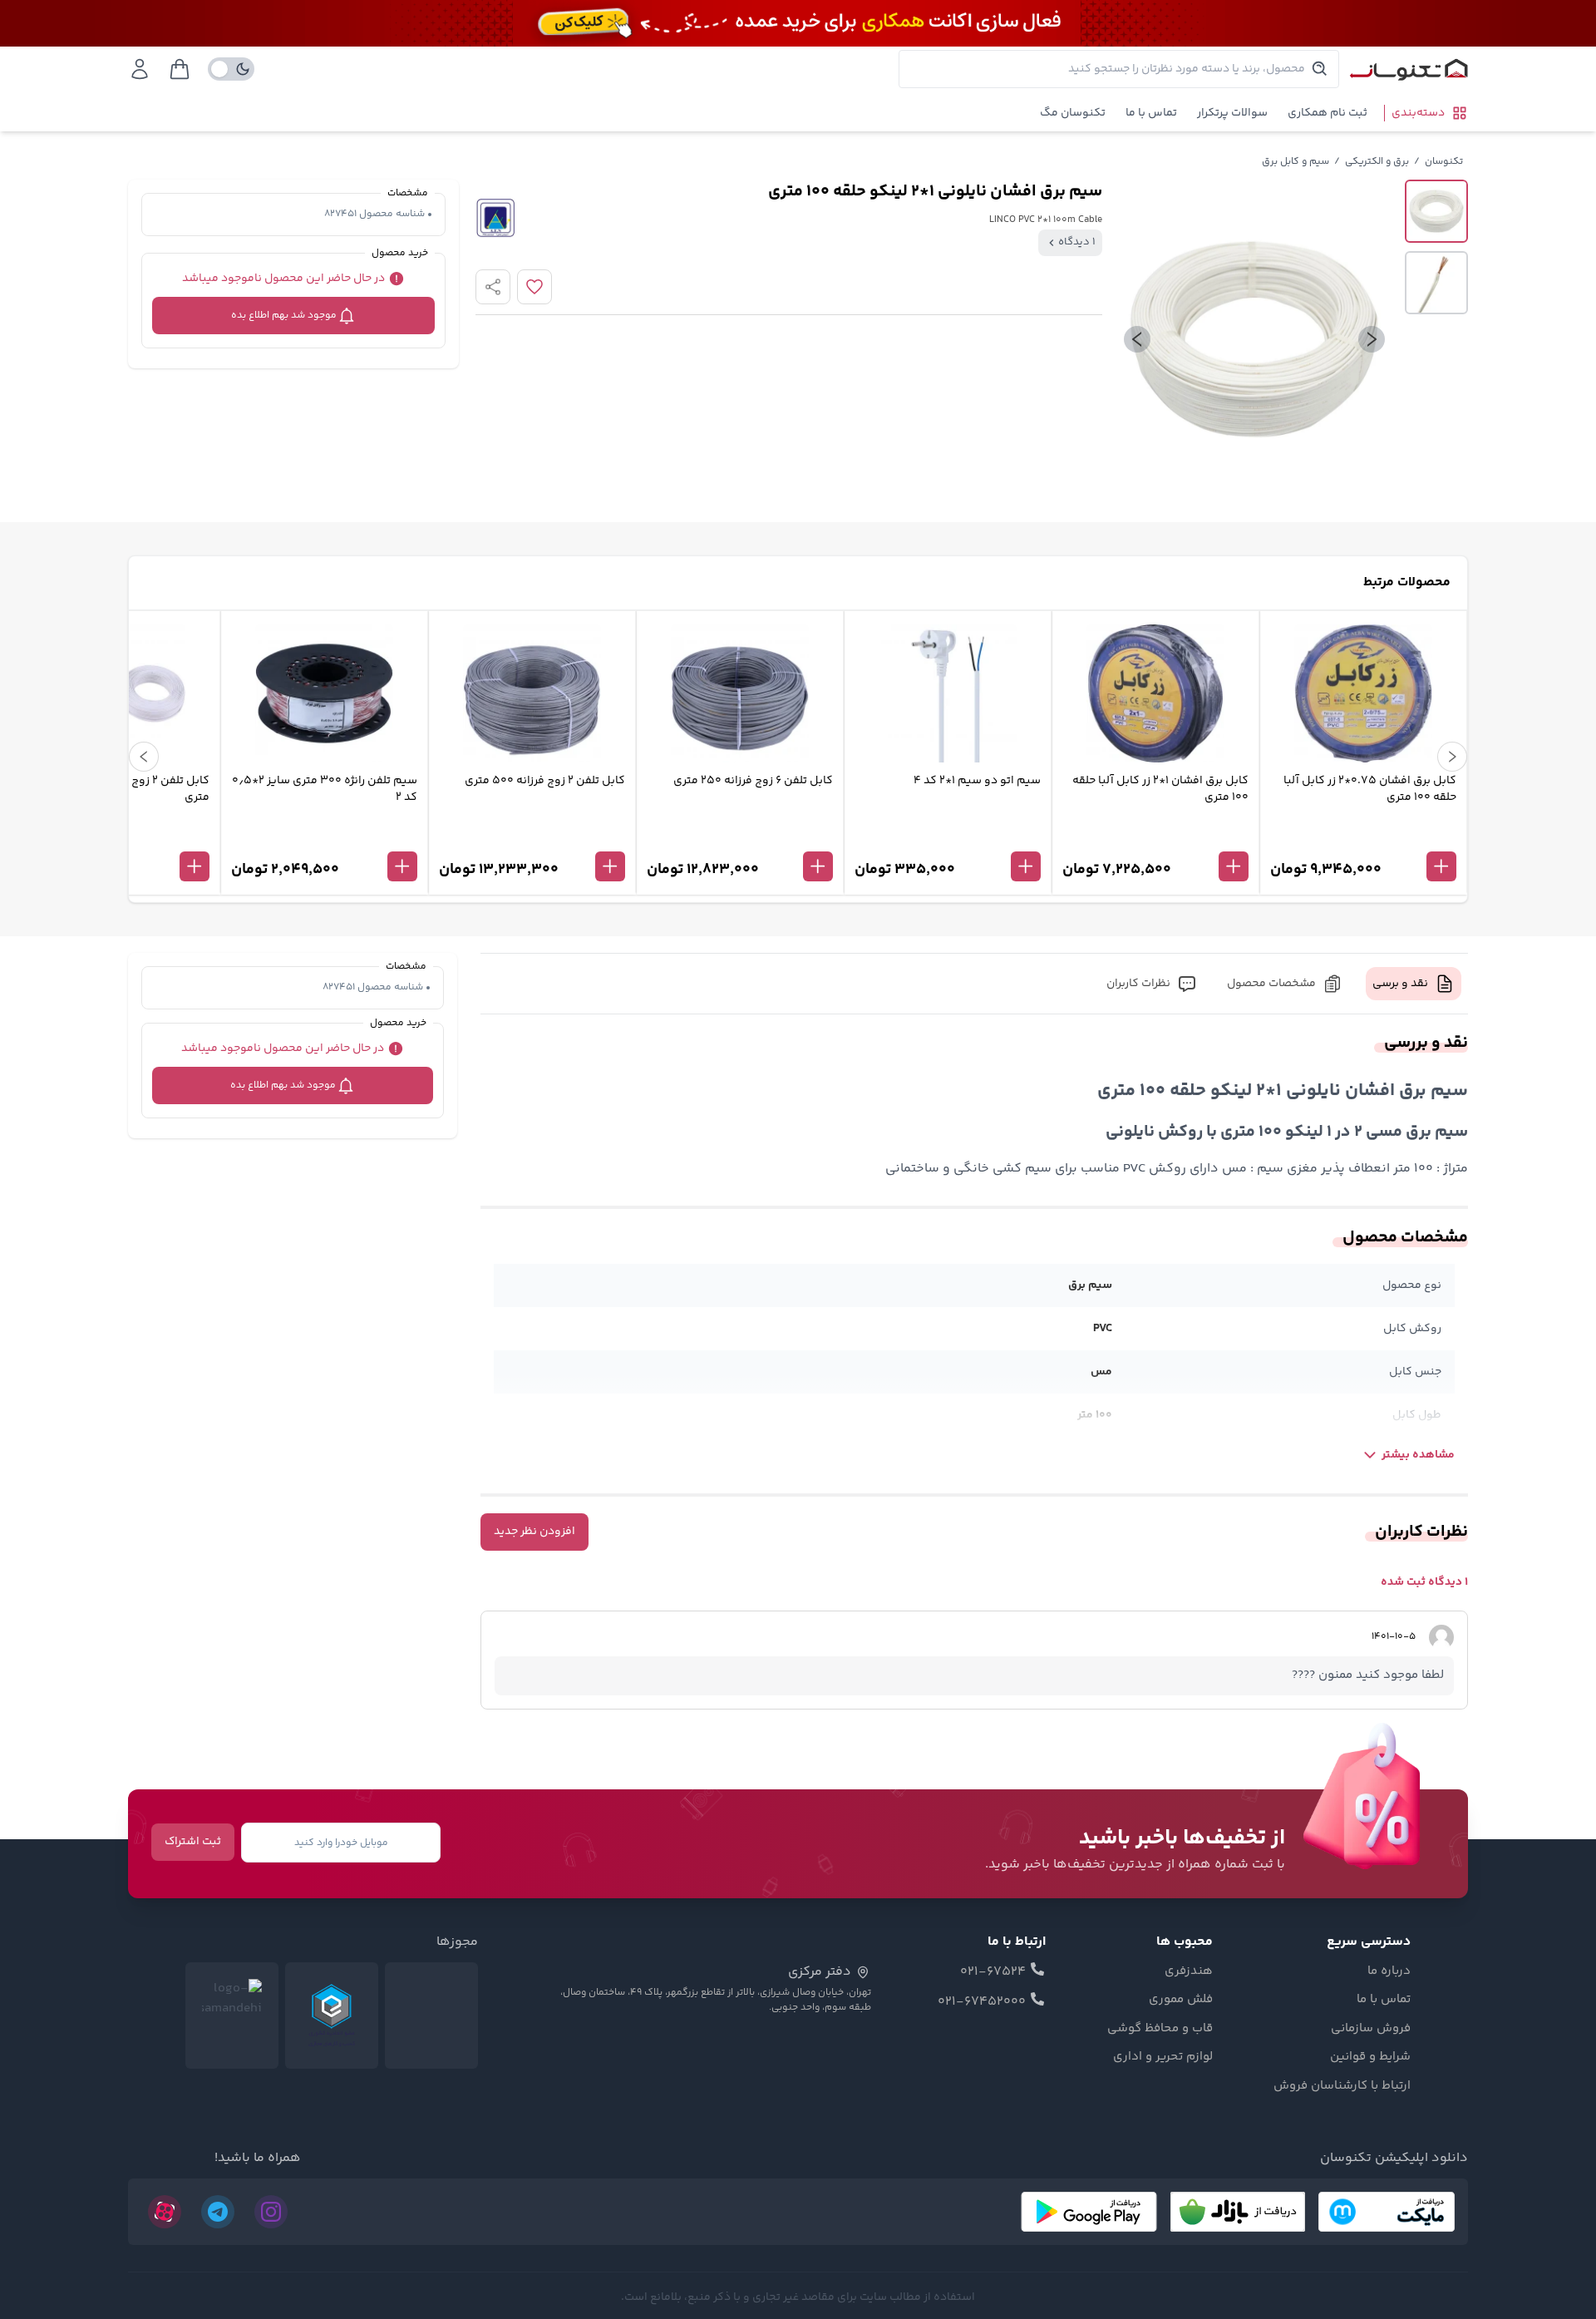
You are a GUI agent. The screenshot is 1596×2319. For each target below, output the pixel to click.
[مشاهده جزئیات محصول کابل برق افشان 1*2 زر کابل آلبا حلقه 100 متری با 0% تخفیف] (1155, 839)
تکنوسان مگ (1073, 113)
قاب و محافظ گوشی (1160, 2029)
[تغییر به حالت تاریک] (231, 69)
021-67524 (993, 1972)
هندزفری (1189, 1971)
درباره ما (1389, 1971)
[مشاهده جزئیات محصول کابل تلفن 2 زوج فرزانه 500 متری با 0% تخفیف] (532, 839)
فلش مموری (1181, 2000)
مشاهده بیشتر (1418, 1455)
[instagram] (271, 2212)
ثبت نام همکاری (1328, 113)
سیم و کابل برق (1296, 162)
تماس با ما (1151, 113)
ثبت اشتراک (193, 1842)
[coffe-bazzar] (1238, 2212)
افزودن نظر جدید (534, 1532)
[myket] (1387, 2212)
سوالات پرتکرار (1232, 113)
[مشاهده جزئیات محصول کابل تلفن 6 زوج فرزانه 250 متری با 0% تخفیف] (740, 839)
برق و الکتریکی (1377, 162)
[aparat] (165, 2212)
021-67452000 (982, 2002)
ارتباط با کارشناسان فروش (1342, 2086)
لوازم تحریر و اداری (1163, 2057)
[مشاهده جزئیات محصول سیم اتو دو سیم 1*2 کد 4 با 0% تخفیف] (948, 839)
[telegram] (218, 2212)
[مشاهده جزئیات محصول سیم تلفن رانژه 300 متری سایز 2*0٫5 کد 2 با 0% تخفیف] (324, 839)
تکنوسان (1444, 162)
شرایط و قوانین (1370, 2057)
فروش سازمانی (1371, 2029)
